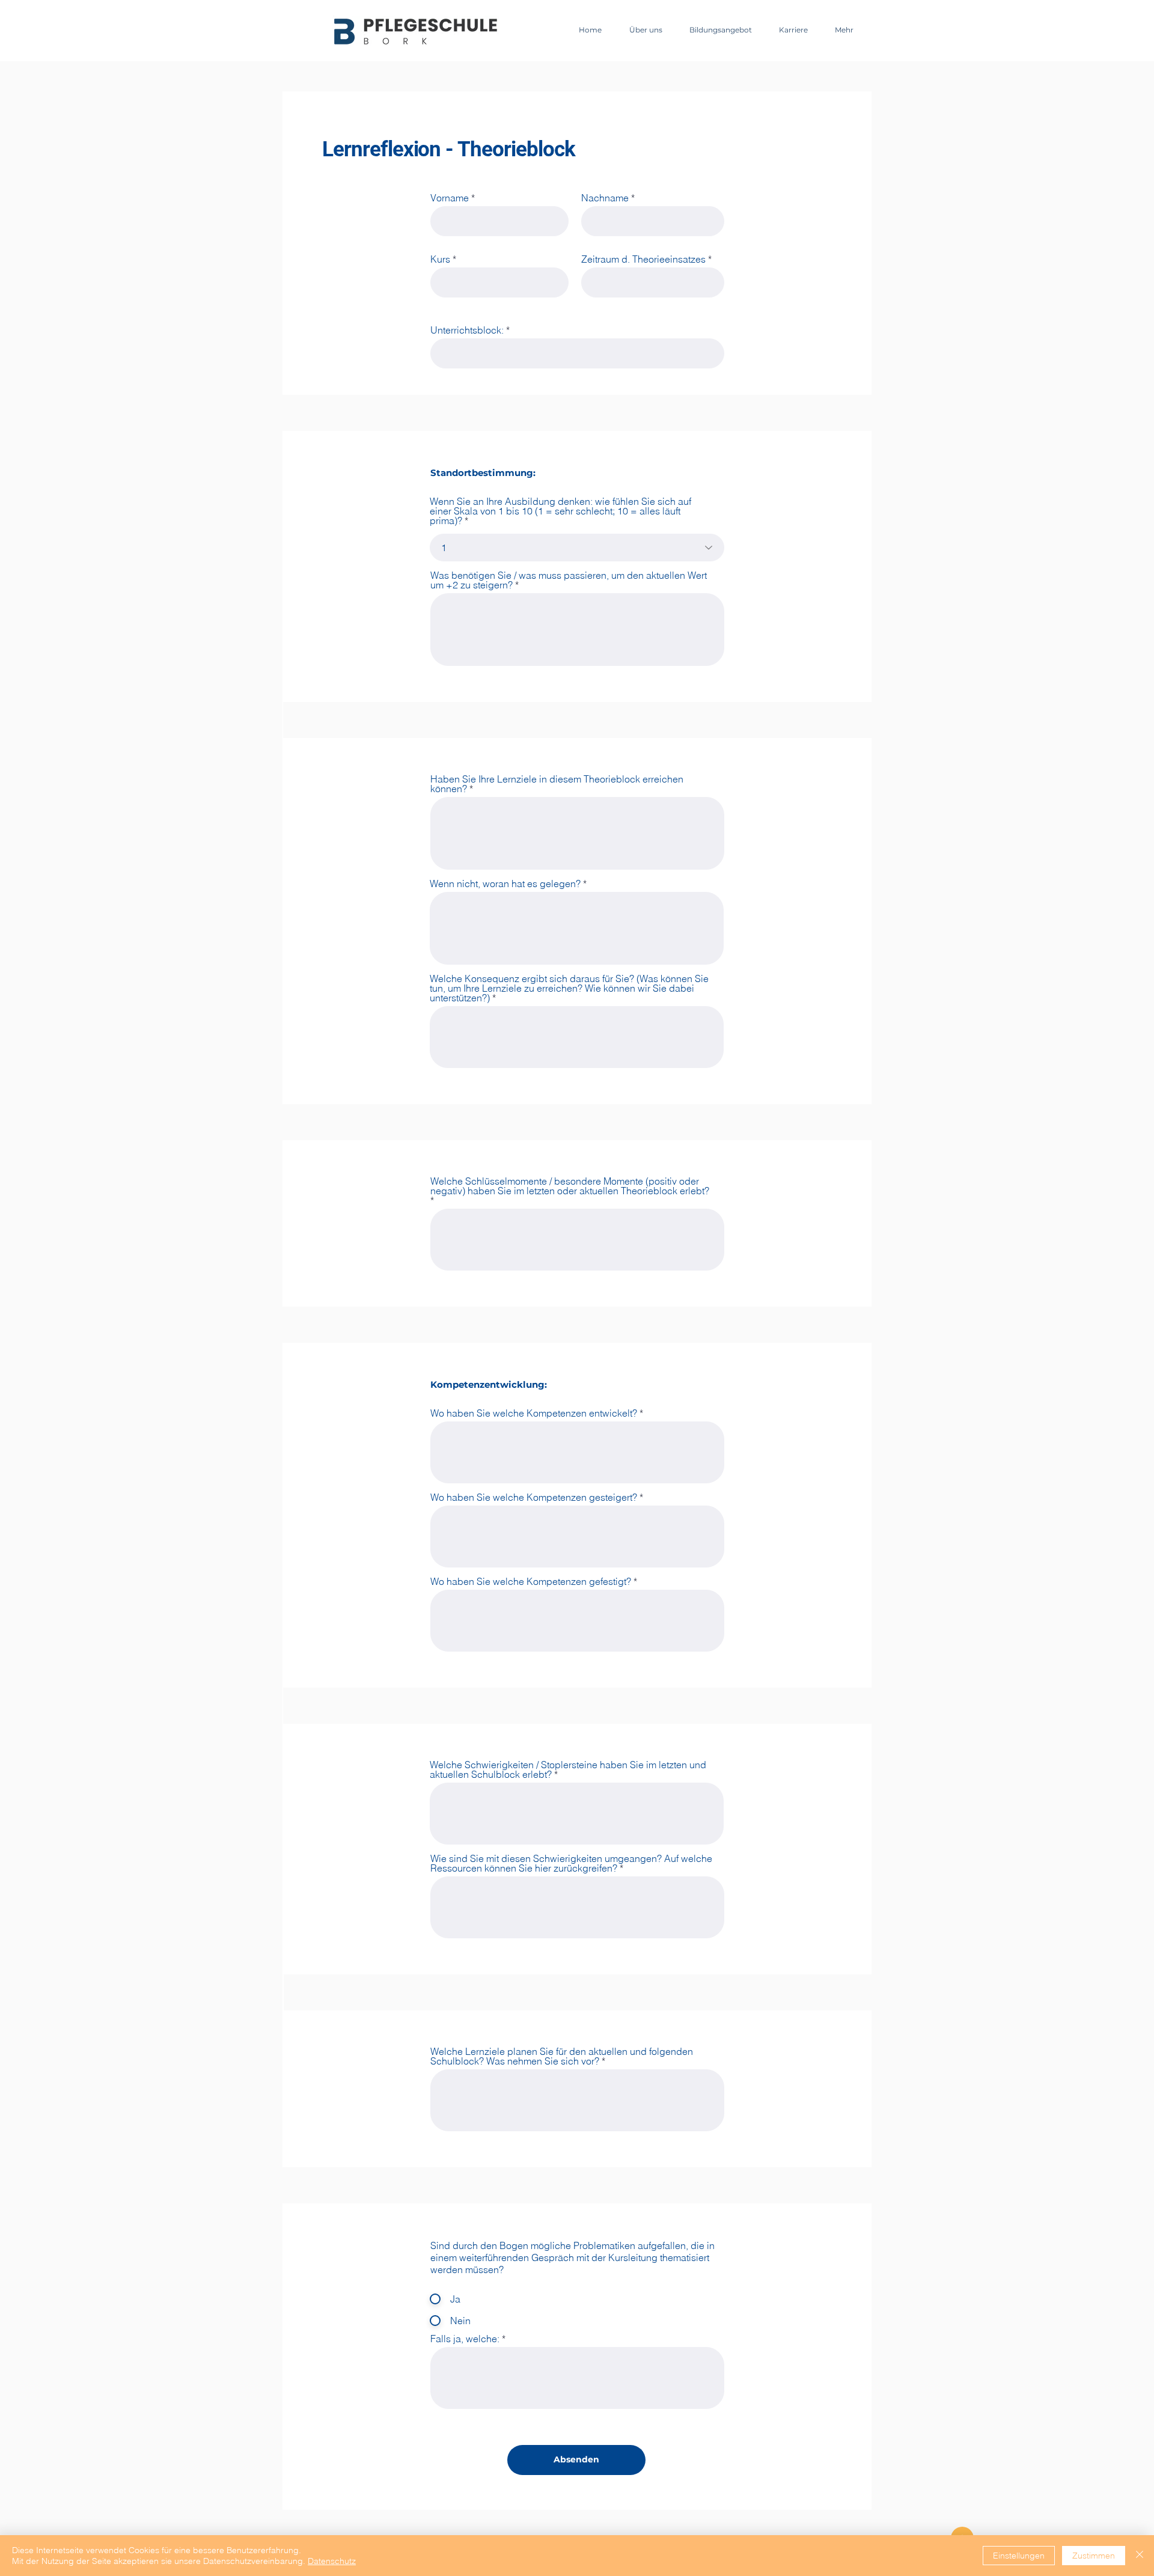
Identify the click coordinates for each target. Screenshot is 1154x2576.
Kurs (440, 259)
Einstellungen (1019, 2556)
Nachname (605, 198)
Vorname (450, 198)
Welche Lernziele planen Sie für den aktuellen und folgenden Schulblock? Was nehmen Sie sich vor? (562, 2056)
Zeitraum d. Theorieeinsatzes (643, 259)
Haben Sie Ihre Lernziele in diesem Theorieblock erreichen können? (557, 784)
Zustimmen (1094, 2556)
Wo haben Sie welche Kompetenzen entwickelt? (534, 1413)
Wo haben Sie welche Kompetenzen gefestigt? (531, 1581)
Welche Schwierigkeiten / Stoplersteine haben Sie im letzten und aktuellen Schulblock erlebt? (568, 1769)
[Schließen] (1140, 2556)
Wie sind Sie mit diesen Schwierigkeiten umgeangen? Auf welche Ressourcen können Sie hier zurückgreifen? (571, 1863)
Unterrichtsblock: (467, 330)
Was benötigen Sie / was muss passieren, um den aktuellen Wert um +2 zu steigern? (569, 580)
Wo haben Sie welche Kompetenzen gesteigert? (534, 1497)
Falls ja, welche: (465, 2339)
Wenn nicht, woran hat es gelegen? (505, 884)
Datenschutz (332, 2561)
